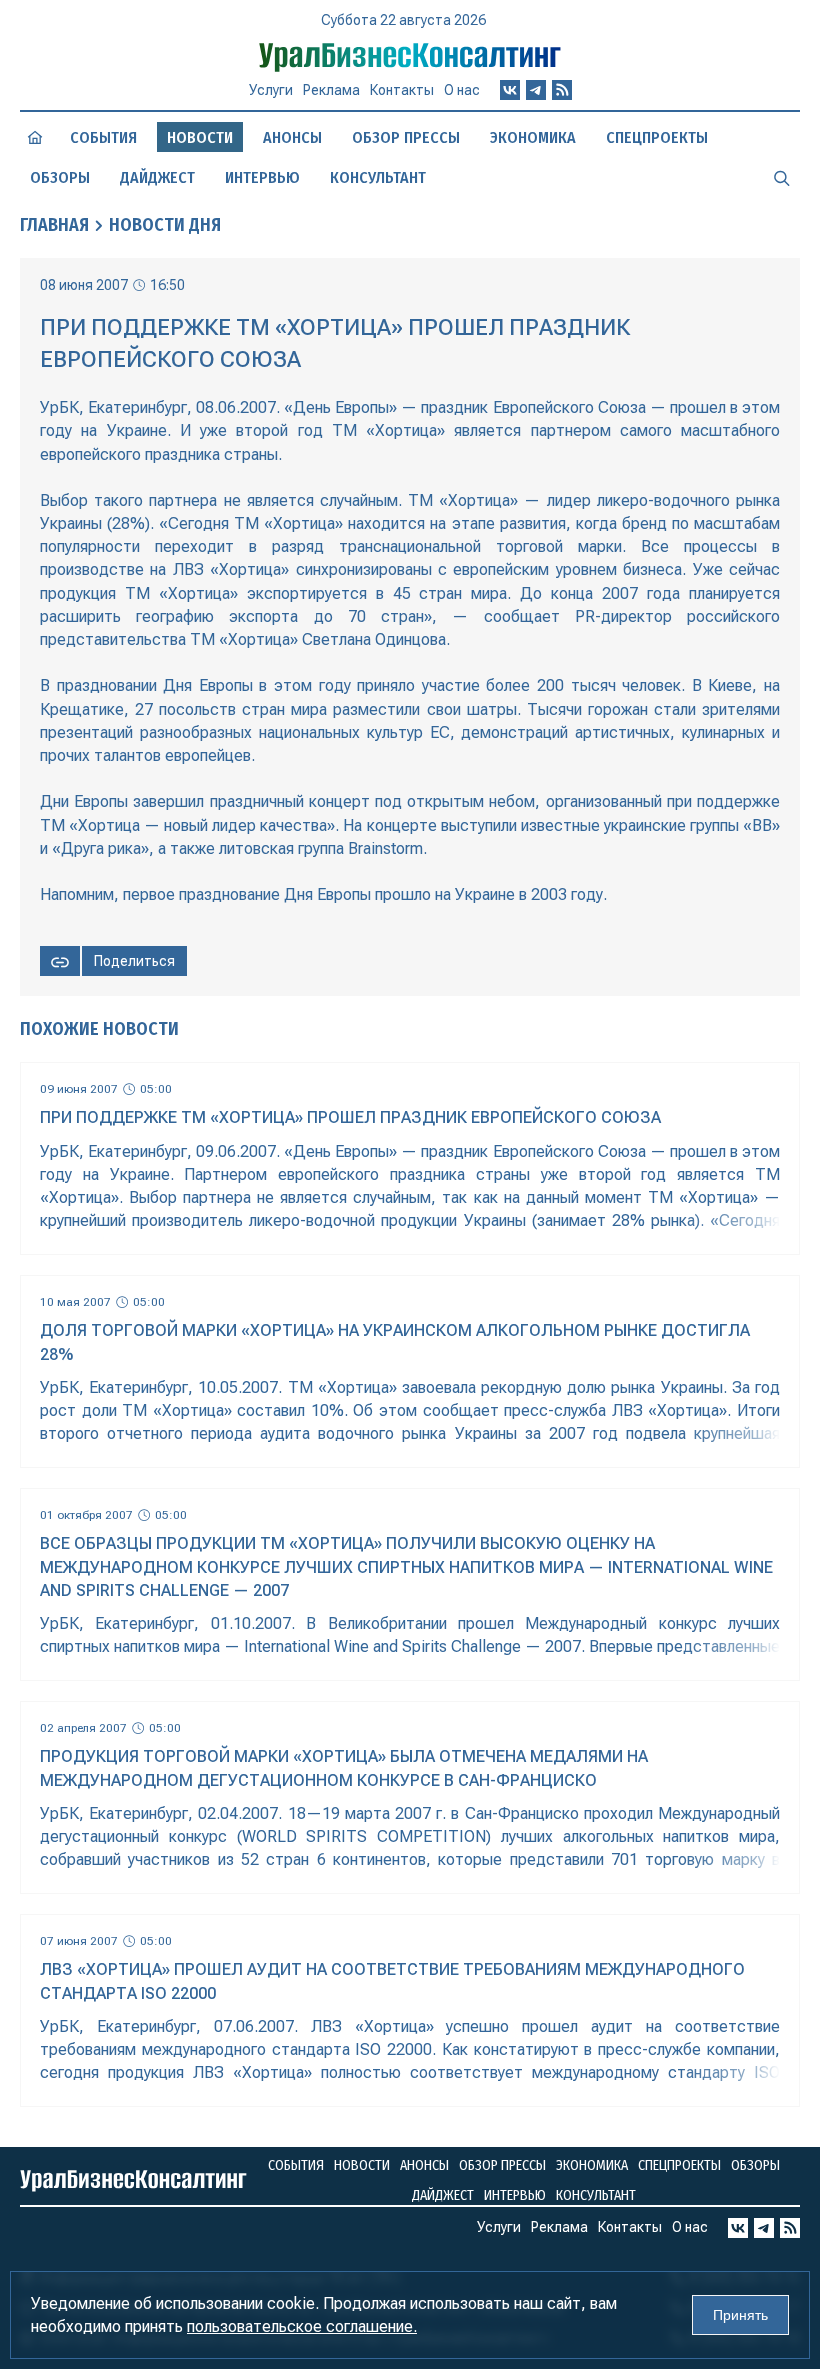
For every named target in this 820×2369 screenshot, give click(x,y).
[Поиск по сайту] (782, 177)
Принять (740, 2315)
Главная (54, 225)
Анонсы (292, 137)
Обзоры (60, 177)
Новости (362, 2165)
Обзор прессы (406, 137)
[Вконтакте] (510, 90)
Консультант (378, 177)
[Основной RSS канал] (562, 90)
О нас (462, 90)
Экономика (533, 137)
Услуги (271, 90)
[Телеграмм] (536, 90)
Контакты (402, 90)
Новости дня (165, 225)
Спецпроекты (657, 137)
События (103, 137)
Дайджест (157, 177)
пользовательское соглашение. (302, 2326)
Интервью (262, 177)
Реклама (331, 90)
